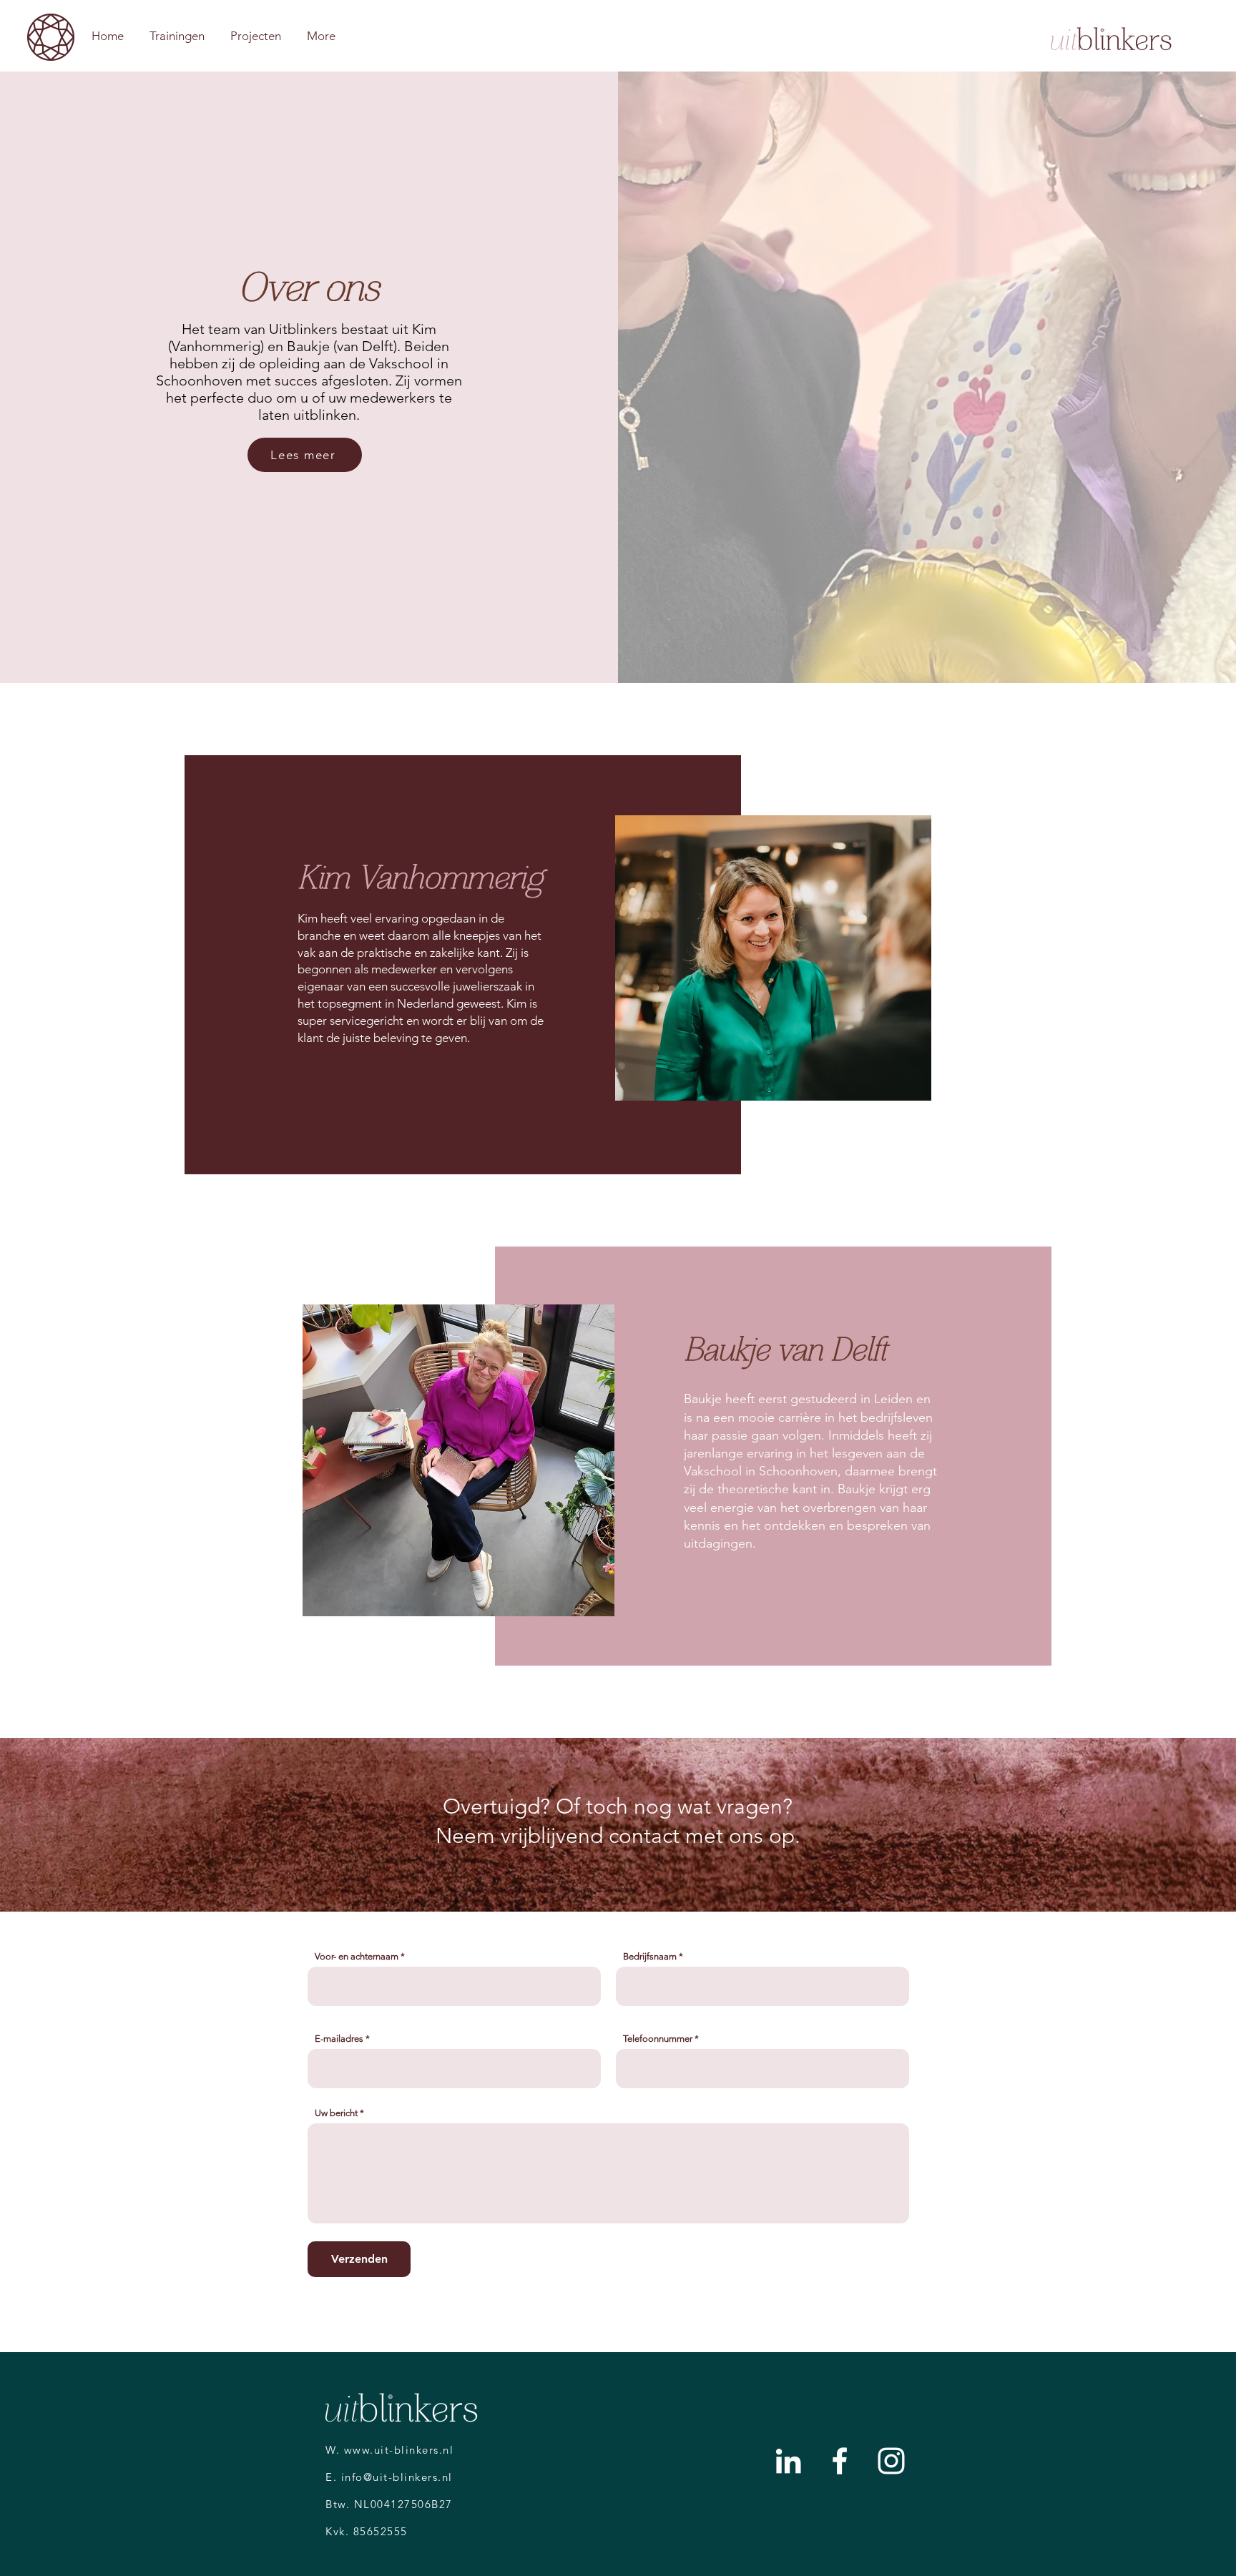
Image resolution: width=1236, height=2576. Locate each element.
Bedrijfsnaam (650, 1956)
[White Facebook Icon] (840, 2461)
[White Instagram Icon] (891, 2461)
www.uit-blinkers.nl (399, 2450)
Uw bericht (336, 2113)
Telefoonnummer (658, 2039)
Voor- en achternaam (357, 1956)
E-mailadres (339, 2039)
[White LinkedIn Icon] (788, 2461)
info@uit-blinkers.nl (397, 2477)
